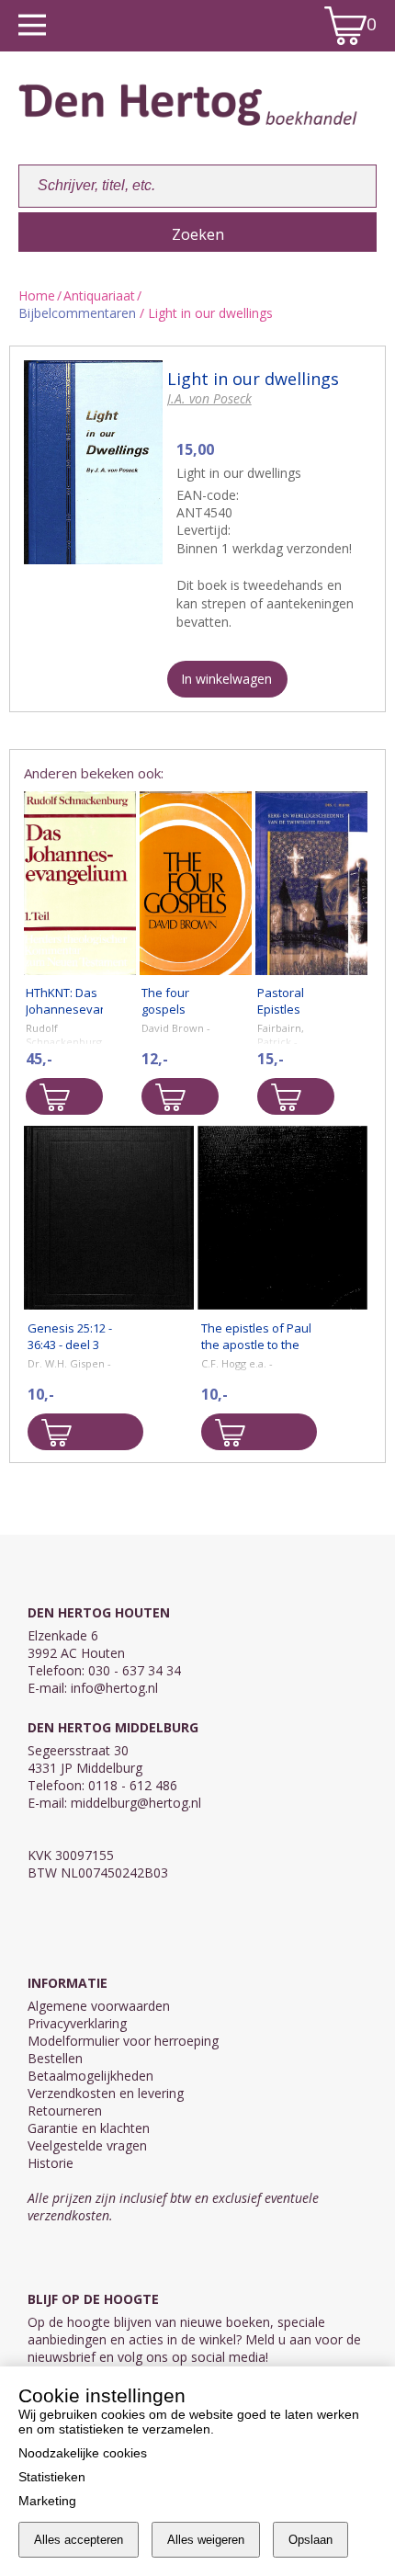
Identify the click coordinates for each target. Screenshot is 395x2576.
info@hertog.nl (114, 1688)
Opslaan (310, 2540)
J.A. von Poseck (209, 398)
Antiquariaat (99, 295)
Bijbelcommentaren (77, 313)
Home (37, 295)
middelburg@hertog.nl (136, 1803)
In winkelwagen (226, 679)
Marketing (47, 2501)
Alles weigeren (206, 2540)
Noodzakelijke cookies (83, 2453)
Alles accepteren (79, 2540)
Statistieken (52, 2477)
